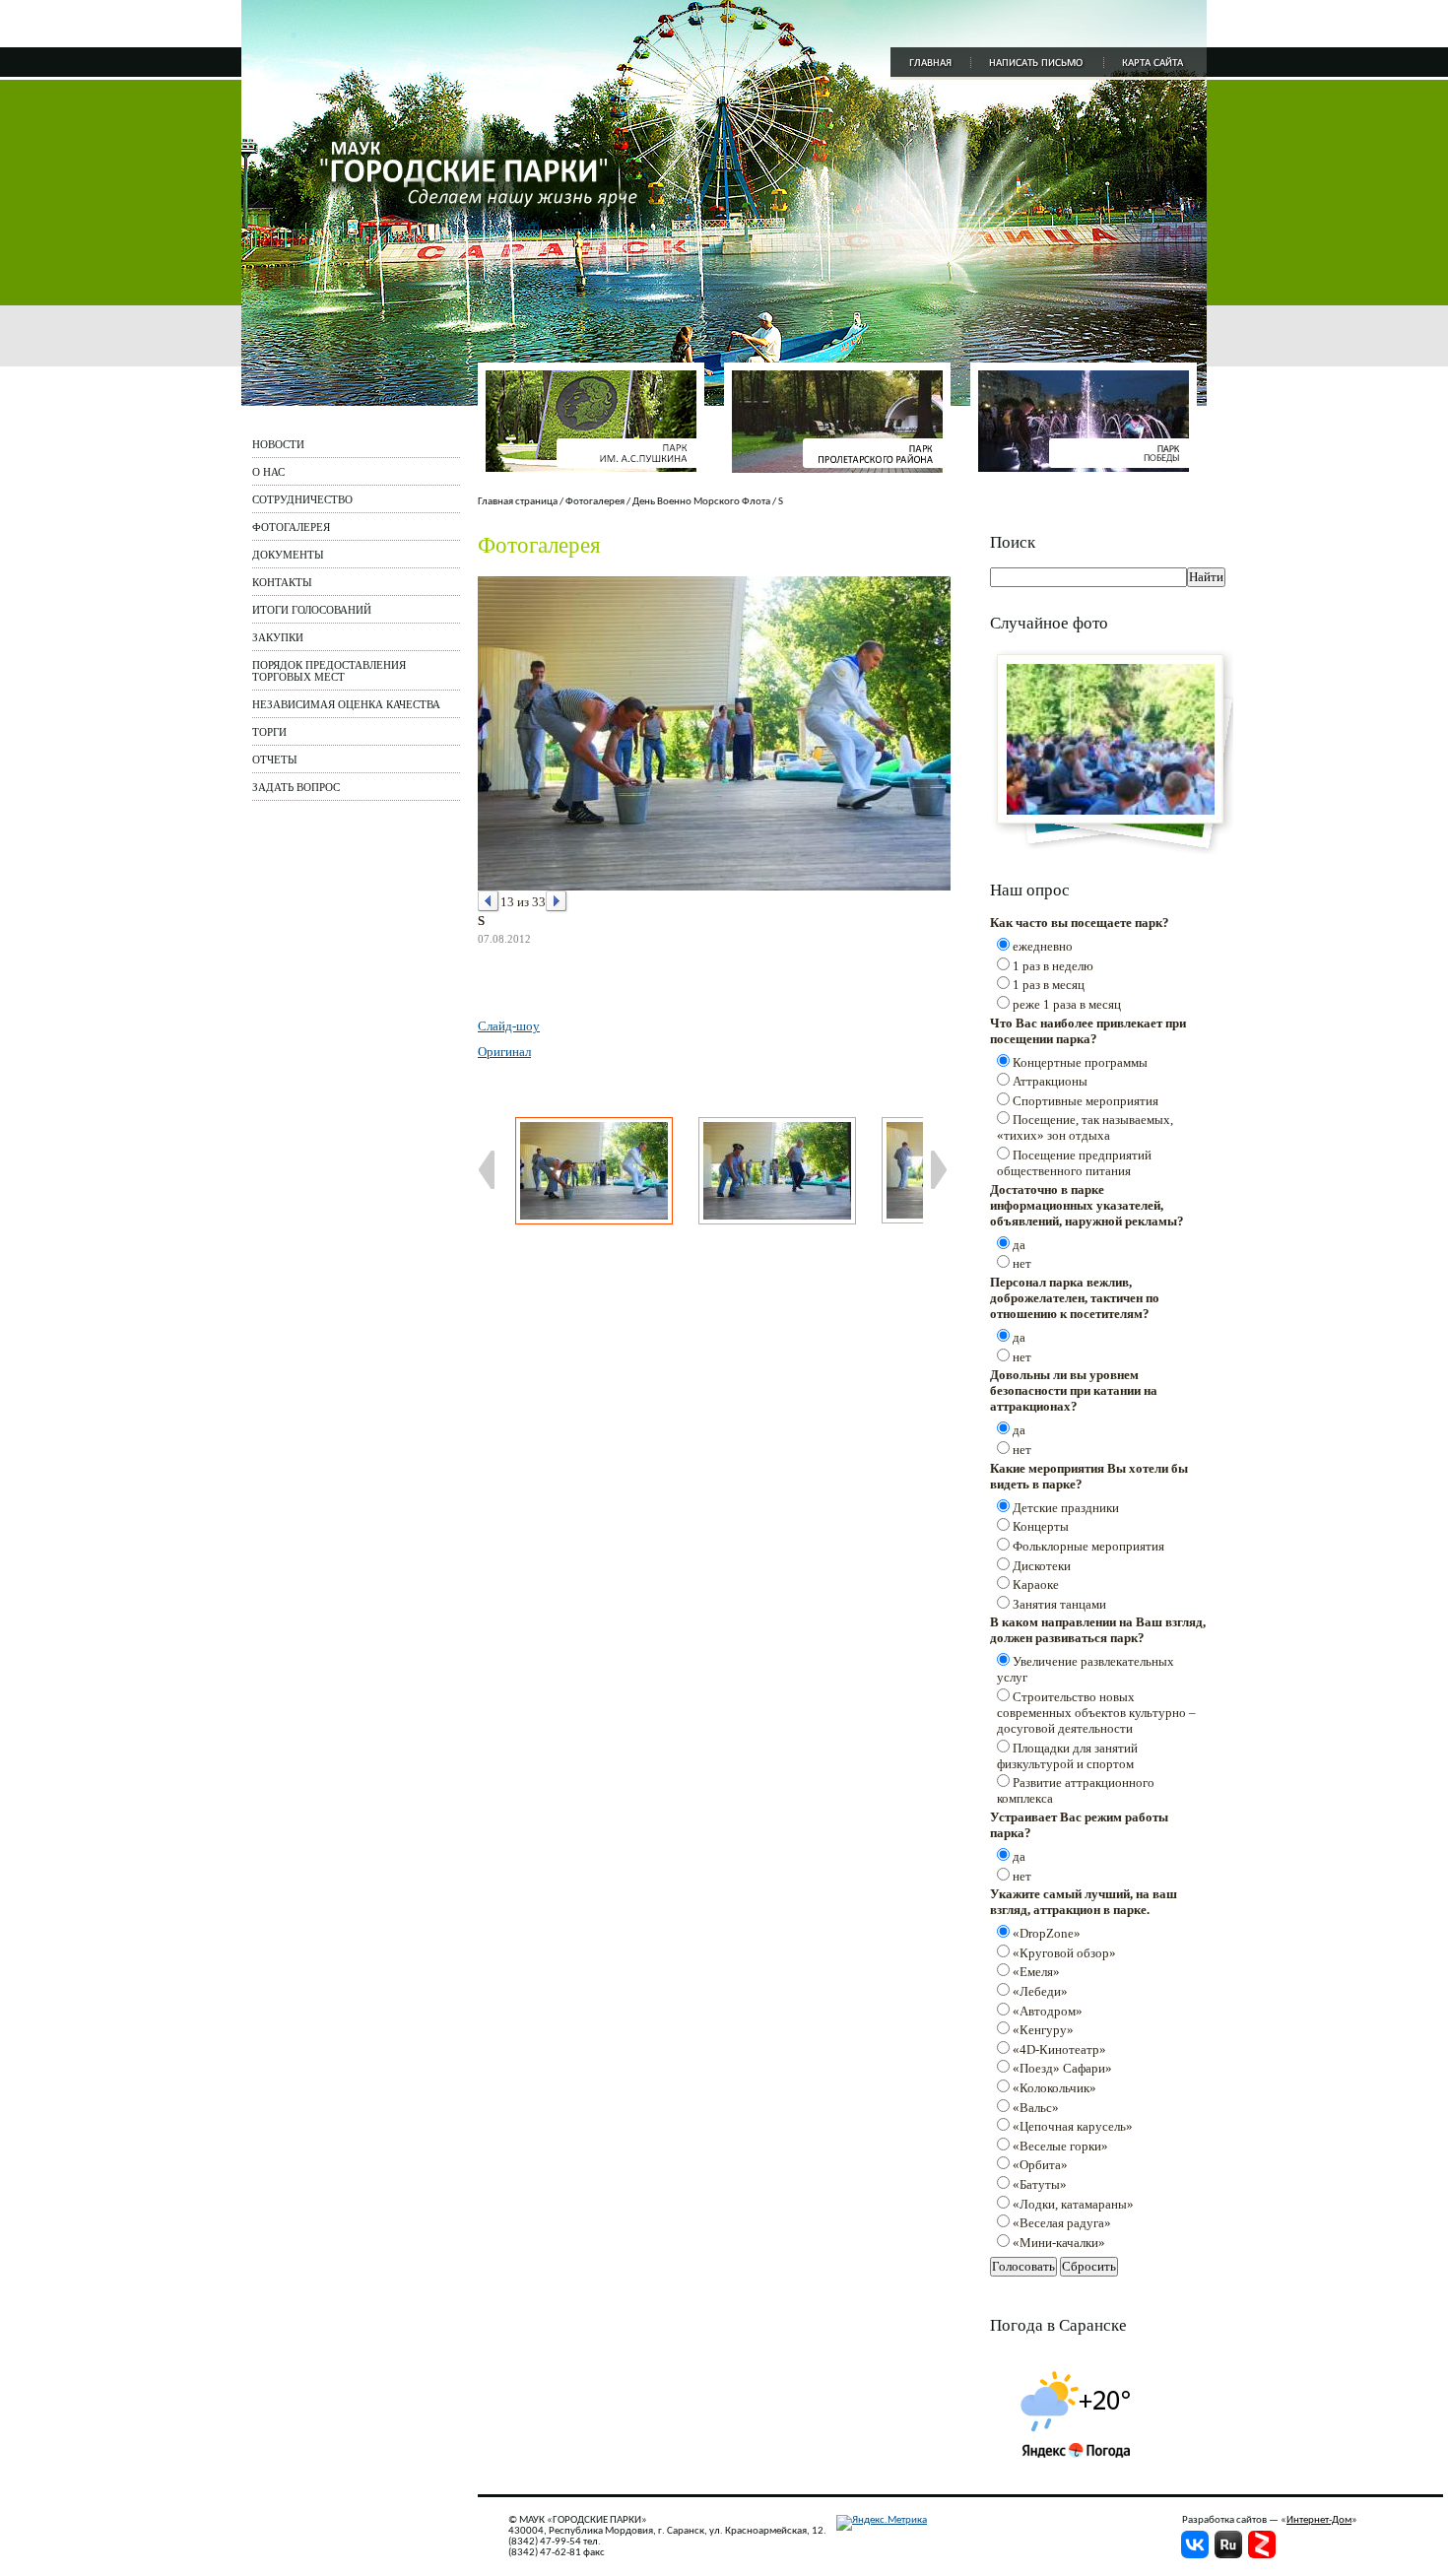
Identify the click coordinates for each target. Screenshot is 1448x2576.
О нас (268, 472)
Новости (278, 444)
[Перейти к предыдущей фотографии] (489, 902)
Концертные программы (1080, 1062)
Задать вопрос (296, 787)
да (1019, 1245)
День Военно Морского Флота (701, 502)
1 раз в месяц (1049, 985)
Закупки (278, 637)
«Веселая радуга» (1062, 2223)
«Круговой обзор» (1064, 1953)
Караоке (1036, 1585)
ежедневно (1043, 946)
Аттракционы (1050, 1081)
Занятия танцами (1059, 1604)
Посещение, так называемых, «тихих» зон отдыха (1085, 1127)
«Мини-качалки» (1059, 2243)
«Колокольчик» (1054, 2088)
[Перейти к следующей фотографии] (557, 902)
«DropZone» (1047, 1933)
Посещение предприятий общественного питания (1074, 1163)
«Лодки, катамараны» (1073, 2204)
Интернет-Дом (1319, 2520)
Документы (288, 555)
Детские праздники (1066, 1508)
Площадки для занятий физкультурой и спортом (1067, 1756)
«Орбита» (1040, 2165)
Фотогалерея (291, 527)
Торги (269, 732)
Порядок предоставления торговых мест (329, 671)
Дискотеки (1042, 1566)
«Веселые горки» (1060, 2146)
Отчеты (275, 760)
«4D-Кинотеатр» (1059, 2049)
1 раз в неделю (1053, 966)
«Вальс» (1036, 2108)
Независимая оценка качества (346, 704)
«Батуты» (1040, 2184)
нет (1022, 1263)
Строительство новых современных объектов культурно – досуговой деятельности (1096, 1713)
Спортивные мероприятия (1086, 1101)
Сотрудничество (302, 499)
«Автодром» (1048, 2011)
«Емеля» (1036, 1972)
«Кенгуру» (1043, 2030)
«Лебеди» (1040, 1991)
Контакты (282, 582)
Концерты (1041, 1526)
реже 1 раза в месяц (1067, 1004)
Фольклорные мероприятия (1088, 1546)
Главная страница (518, 502)
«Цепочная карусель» (1073, 2126)
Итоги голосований (312, 610)
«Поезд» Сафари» (1062, 2068)
